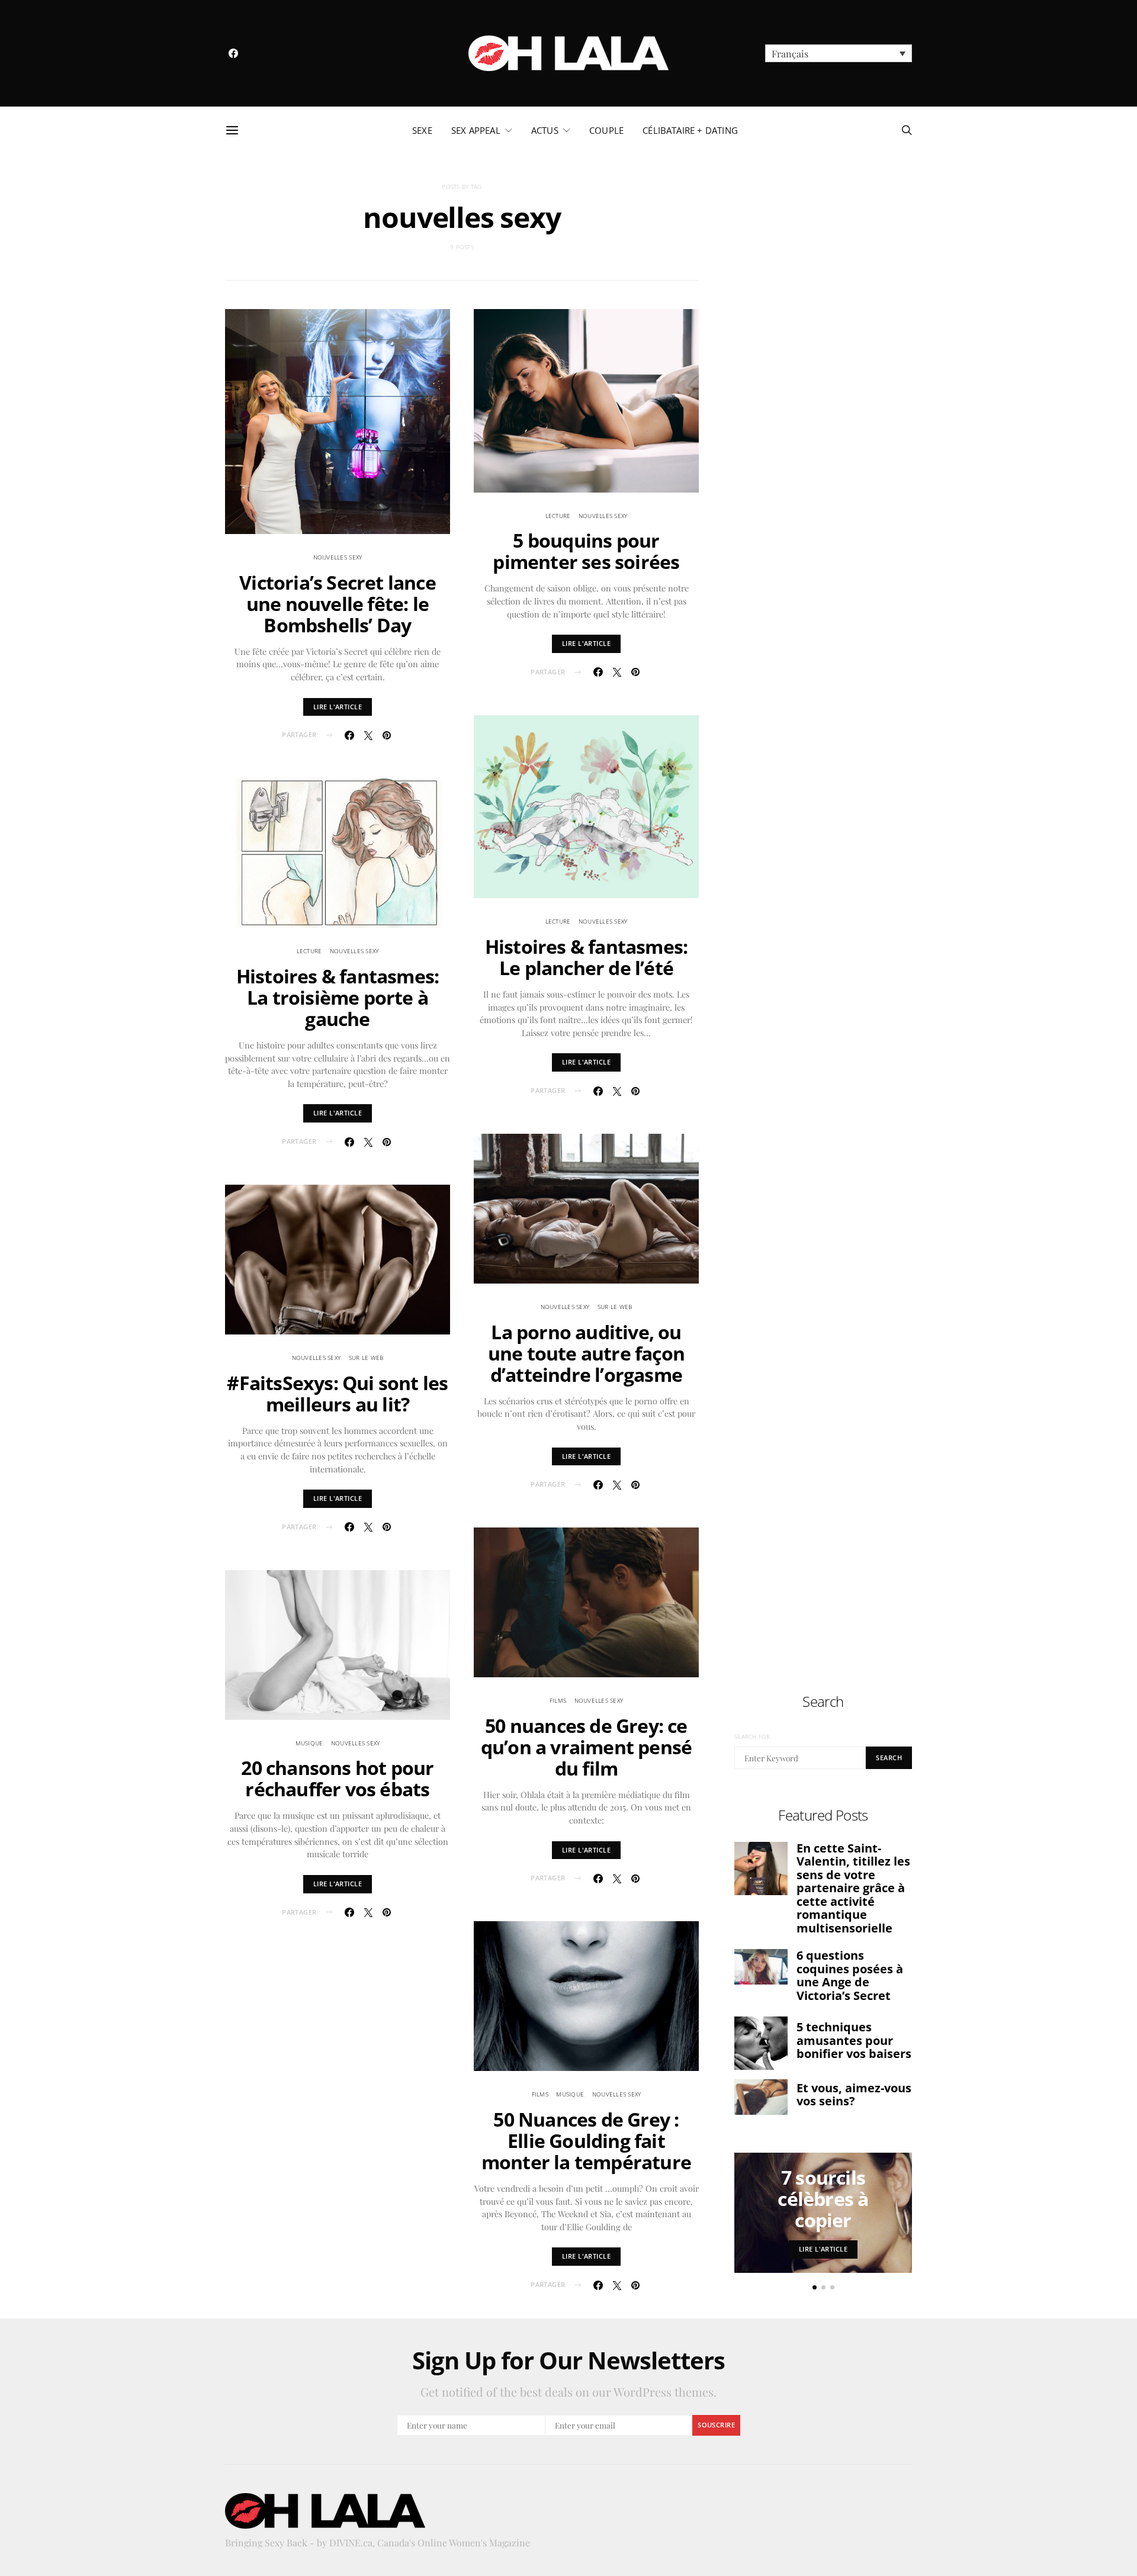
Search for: (753, 1736)
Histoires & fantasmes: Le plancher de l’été (586, 957)
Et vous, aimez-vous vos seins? (854, 2095)
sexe (422, 130)
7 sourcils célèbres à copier (823, 2199)
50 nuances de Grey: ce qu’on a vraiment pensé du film (586, 1747)
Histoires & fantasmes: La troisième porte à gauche (338, 997)
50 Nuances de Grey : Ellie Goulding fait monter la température (586, 2141)
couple (606, 130)
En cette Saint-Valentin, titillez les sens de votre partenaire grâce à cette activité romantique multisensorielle (853, 1888)
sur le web (366, 1358)
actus (545, 130)
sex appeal (476, 130)
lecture (309, 951)
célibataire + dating (690, 130)
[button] (839, 53)
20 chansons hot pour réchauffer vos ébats (337, 1778)
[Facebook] (233, 53)
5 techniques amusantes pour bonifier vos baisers (854, 2040)
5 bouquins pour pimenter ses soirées (586, 551)
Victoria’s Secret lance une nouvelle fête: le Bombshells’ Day (338, 604)
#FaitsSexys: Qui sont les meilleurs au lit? (337, 1393)
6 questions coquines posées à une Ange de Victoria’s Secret (850, 1975)
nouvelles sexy (338, 557)
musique (309, 1743)
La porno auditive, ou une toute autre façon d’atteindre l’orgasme (586, 1353)
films (558, 1700)
